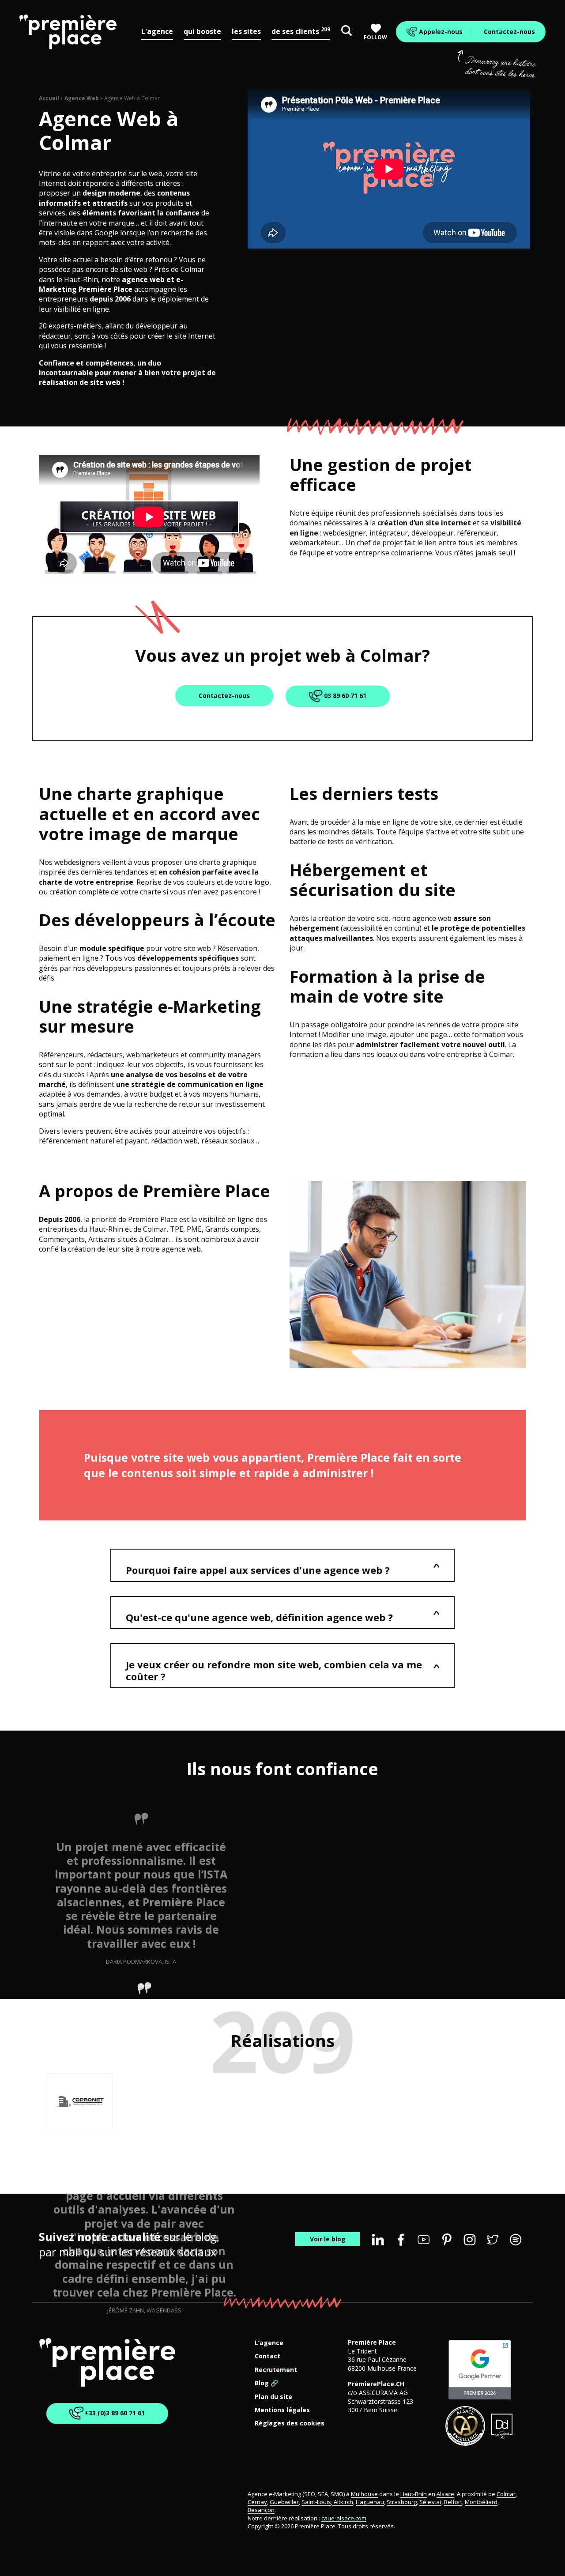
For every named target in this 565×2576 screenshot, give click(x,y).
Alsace (445, 2494)
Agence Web (82, 98)
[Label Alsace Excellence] (465, 2426)
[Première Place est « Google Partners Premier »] (480, 2370)
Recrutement (276, 2370)
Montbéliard (481, 2502)
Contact (267, 2356)
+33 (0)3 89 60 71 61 (114, 2412)
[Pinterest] (447, 2240)
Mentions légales (282, 2410)
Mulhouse (364, 2494)
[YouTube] (424, 2240)
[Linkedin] (378, 2240)
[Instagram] (470, 2240)
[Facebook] (401, 2240)
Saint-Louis (316, 2502)
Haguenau (370, 2502)
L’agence (269, 2343)
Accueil (49, 98)
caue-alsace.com (344, 2518)
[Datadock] (502, 2426)
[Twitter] (493, 2240)
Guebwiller (284, 2502)
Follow (375, 37)
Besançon (261, 2510)
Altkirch (343, 2502)
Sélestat (430, 2502)
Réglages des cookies (290, 2423)
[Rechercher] (347, 32)
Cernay (257, 2502)
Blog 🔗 (266, 2383)
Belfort (453, 2502)
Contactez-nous (509, 32)
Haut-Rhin (414, 2494)
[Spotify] (516, 2240)
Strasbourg (402, 2502)
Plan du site (273, 2397)
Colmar (506, 2494)
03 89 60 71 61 (344, 696)
